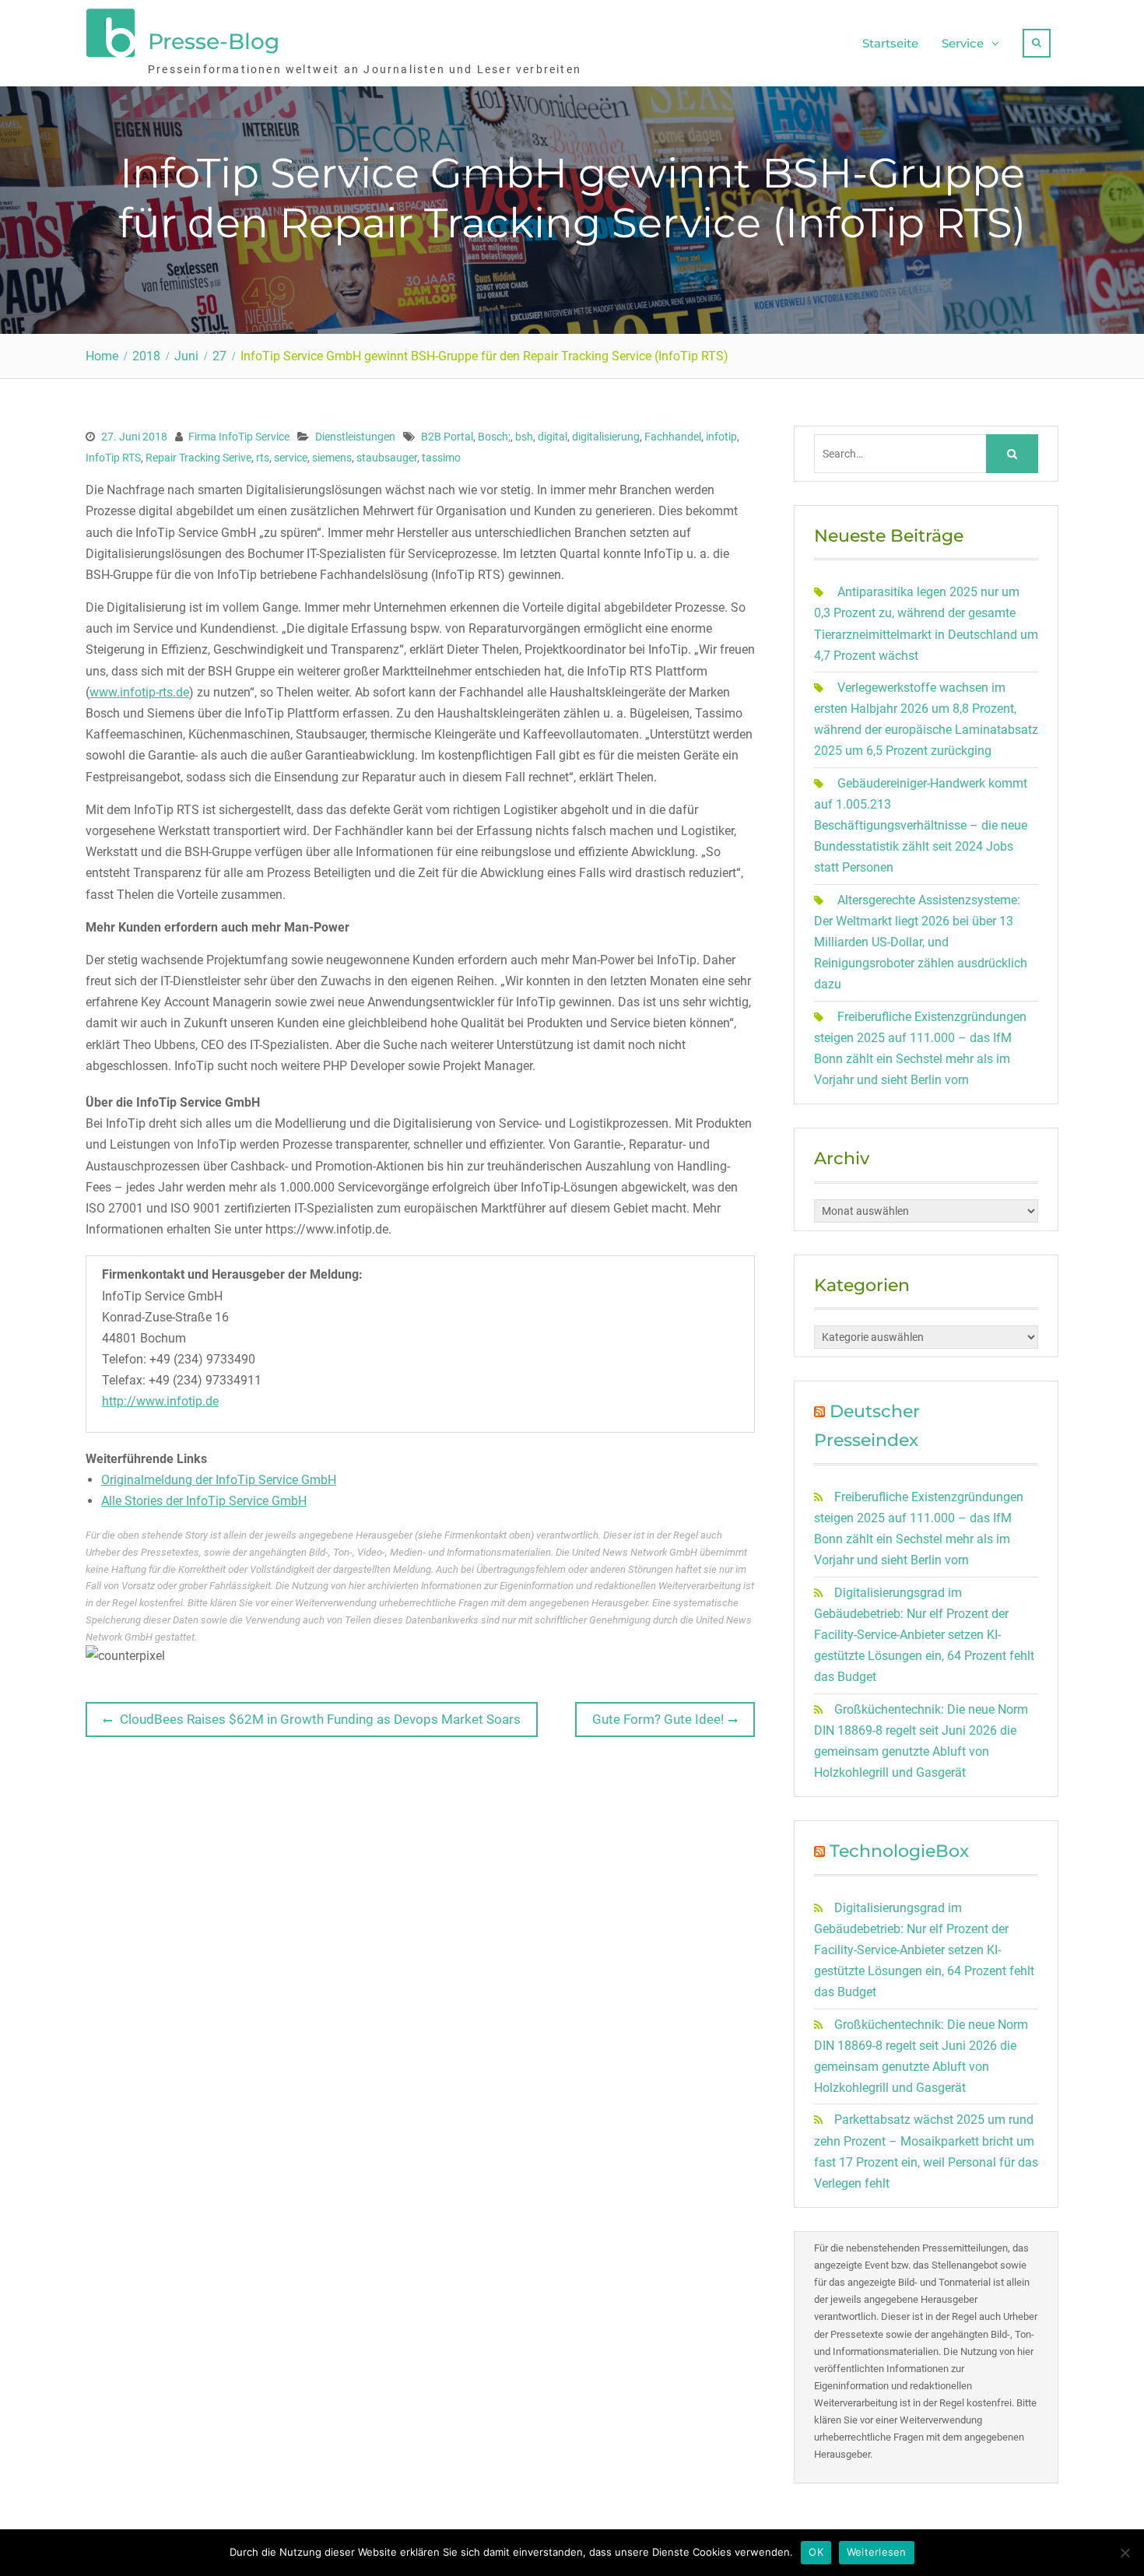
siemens (332, 458)
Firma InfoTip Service (239, 437)
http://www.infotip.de (160, 1401)
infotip (721, 437)
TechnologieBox (899, 1851)
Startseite (890, 43)
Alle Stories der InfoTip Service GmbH (204, 1501)
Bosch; (494, 437)
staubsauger (387, 458)
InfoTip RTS (113, 458)
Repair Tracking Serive (198, 458)
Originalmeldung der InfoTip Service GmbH (219, 1480)
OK (816, 2552)
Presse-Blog (214, 41)
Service (963, 43)
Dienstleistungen (355, 437)
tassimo (441, 458)
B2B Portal (447, 437)
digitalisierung (606, 437)
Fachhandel (673, 437)
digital (553, 437)
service (291, 458)
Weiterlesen (877, 2552)
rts (263, 458)
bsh (524, 437)
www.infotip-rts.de (139, 692)
